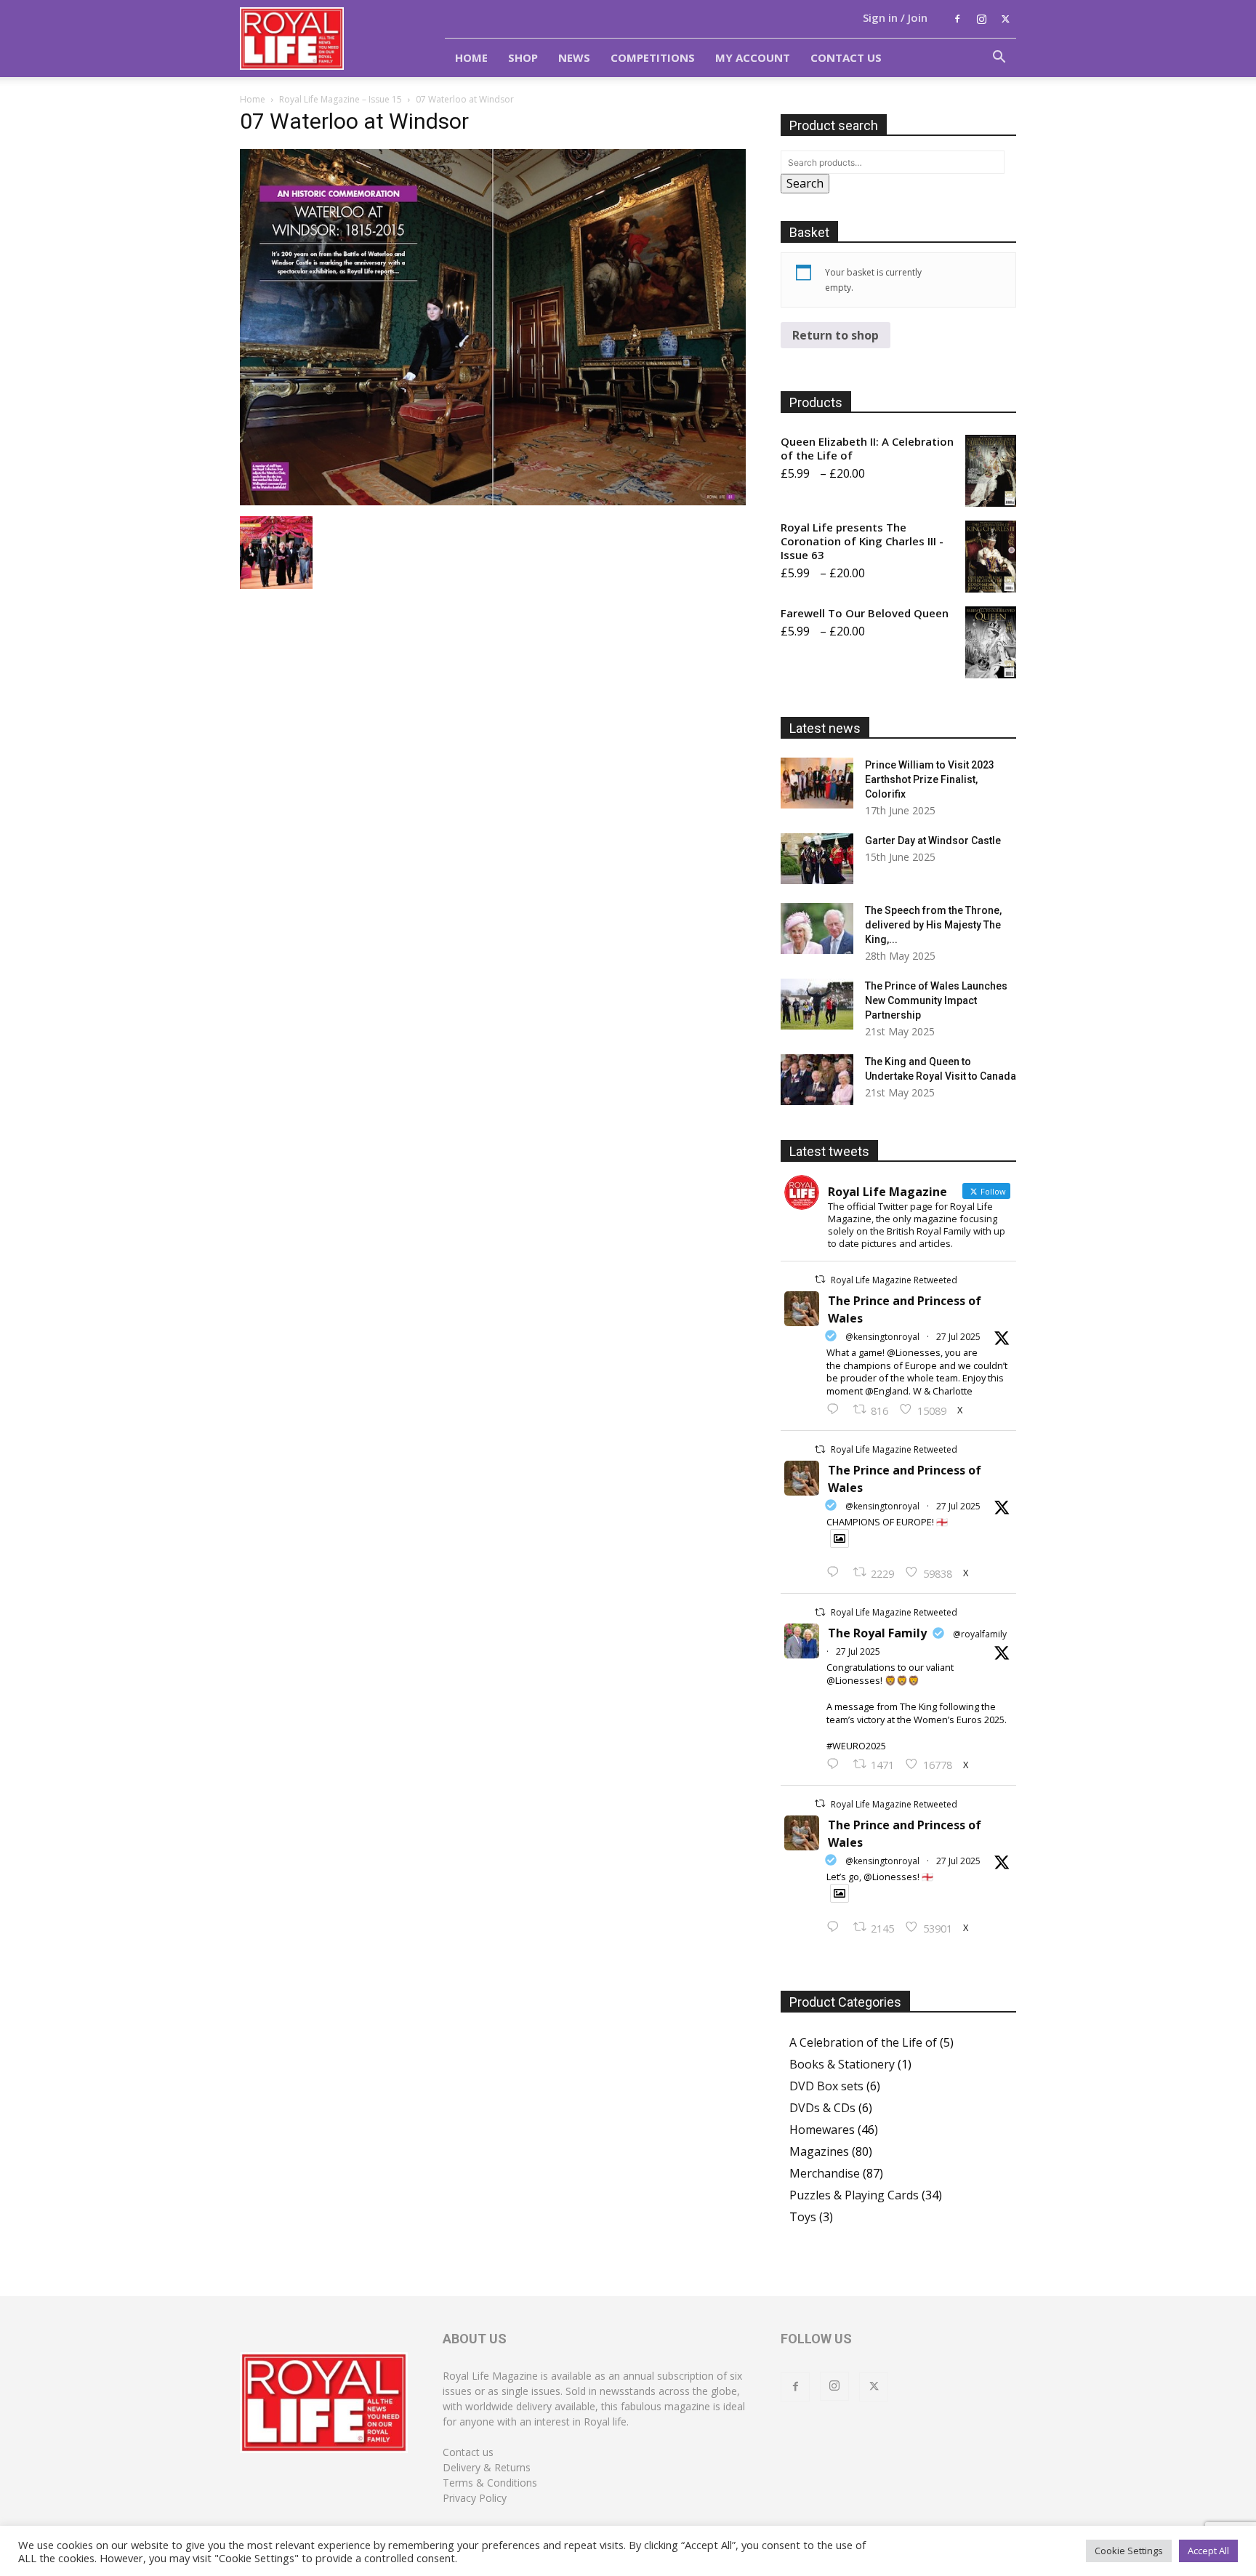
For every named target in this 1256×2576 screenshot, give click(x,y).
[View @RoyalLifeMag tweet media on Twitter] (840, 1538)
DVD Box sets (826, 2086)
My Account (753, 57)
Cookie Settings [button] (1129, 2551)
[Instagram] (981, 19)
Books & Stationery (842, 2064)
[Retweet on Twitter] (820, 1279)
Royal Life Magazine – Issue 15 (341, 99)
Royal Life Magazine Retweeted (894, 1280)
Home (471, 57)
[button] (999, 58)
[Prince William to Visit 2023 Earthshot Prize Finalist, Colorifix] (817, 783)
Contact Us (846, 57)
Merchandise (825, 2173)
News (574, 57)
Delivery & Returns (487, 2467)
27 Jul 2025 (958, 1337)
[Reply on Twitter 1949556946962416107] (836, 1410)
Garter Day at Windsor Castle (933, 840)
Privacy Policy (475, 2498)
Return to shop (836, 335)
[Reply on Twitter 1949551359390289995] (836, 1765)
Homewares (822, 2130)
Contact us (468, 2452)
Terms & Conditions (490, 2483)
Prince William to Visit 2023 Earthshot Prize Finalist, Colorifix (930, 779)
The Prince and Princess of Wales (905, 1309)
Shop (523, 57)
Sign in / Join (895, 17)
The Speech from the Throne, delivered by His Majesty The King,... (933, 925)
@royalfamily (980, 1634)
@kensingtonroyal (882, 1337)
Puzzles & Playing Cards (854, 2195)
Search (805, 183)
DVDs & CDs (822, 2108)
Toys (803, 2217)
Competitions (653, 57)
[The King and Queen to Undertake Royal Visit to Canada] (817, 1080)
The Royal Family (877, 1633)
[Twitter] (1005, 19)
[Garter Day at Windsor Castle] (817, 859)
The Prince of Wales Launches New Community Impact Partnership (936, 1000)
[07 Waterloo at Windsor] (493, 501)
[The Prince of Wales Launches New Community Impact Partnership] (817, 1004)
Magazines (819, 2151)
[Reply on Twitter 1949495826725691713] (836, 1927)
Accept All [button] (1208, 2551)
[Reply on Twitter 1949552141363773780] (836, 1573)
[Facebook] (957, 19)
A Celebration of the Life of (863, 2042)
